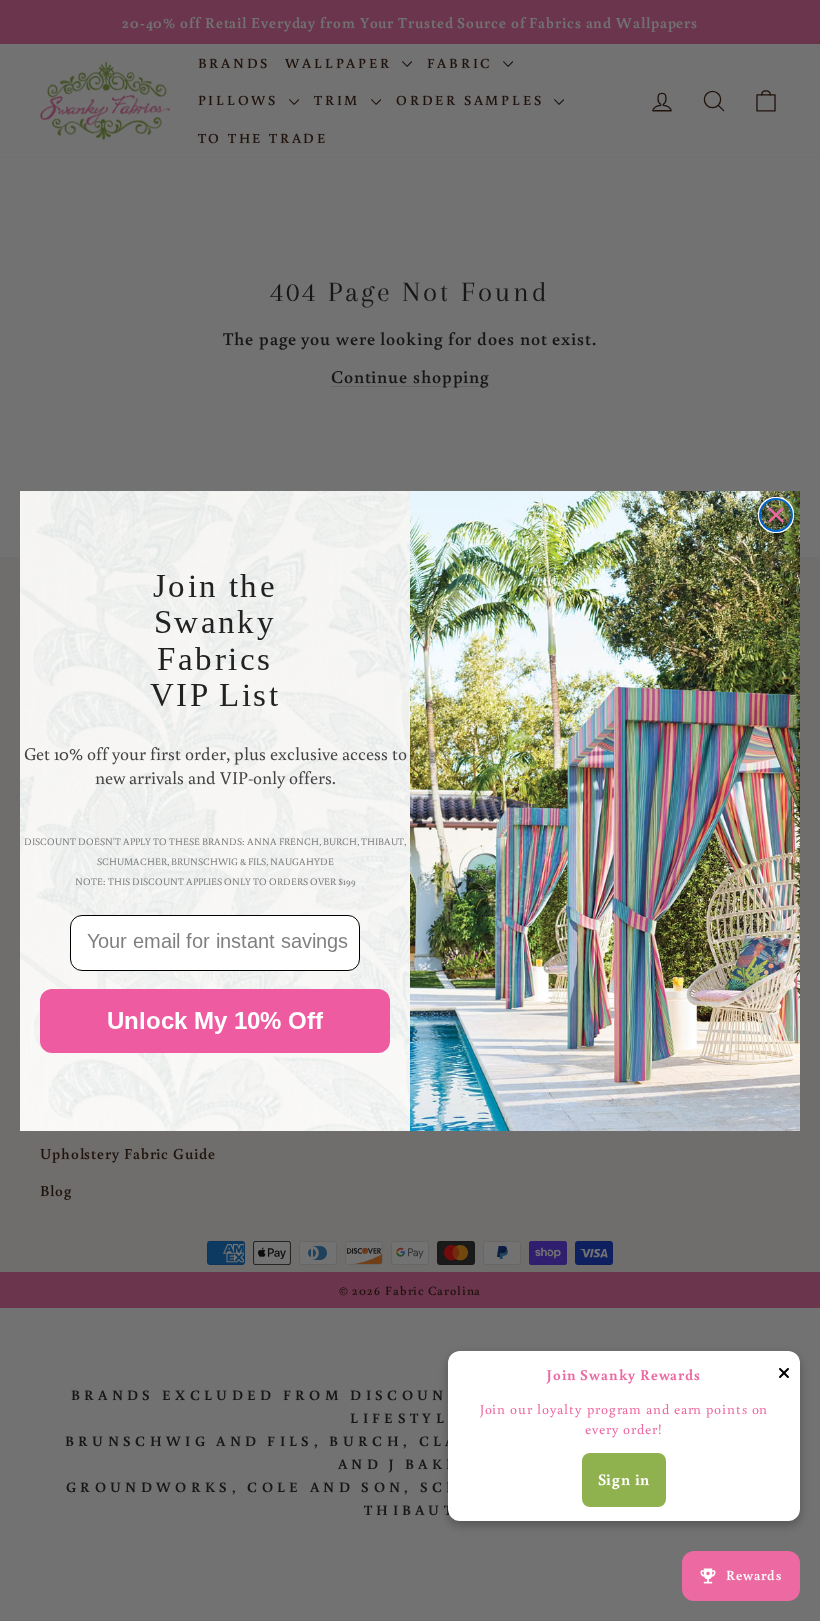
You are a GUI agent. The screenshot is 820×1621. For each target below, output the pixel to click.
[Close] (784, 1376)
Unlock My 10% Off (215, 1020)
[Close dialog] (776, 515)
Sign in (624, 1479)
